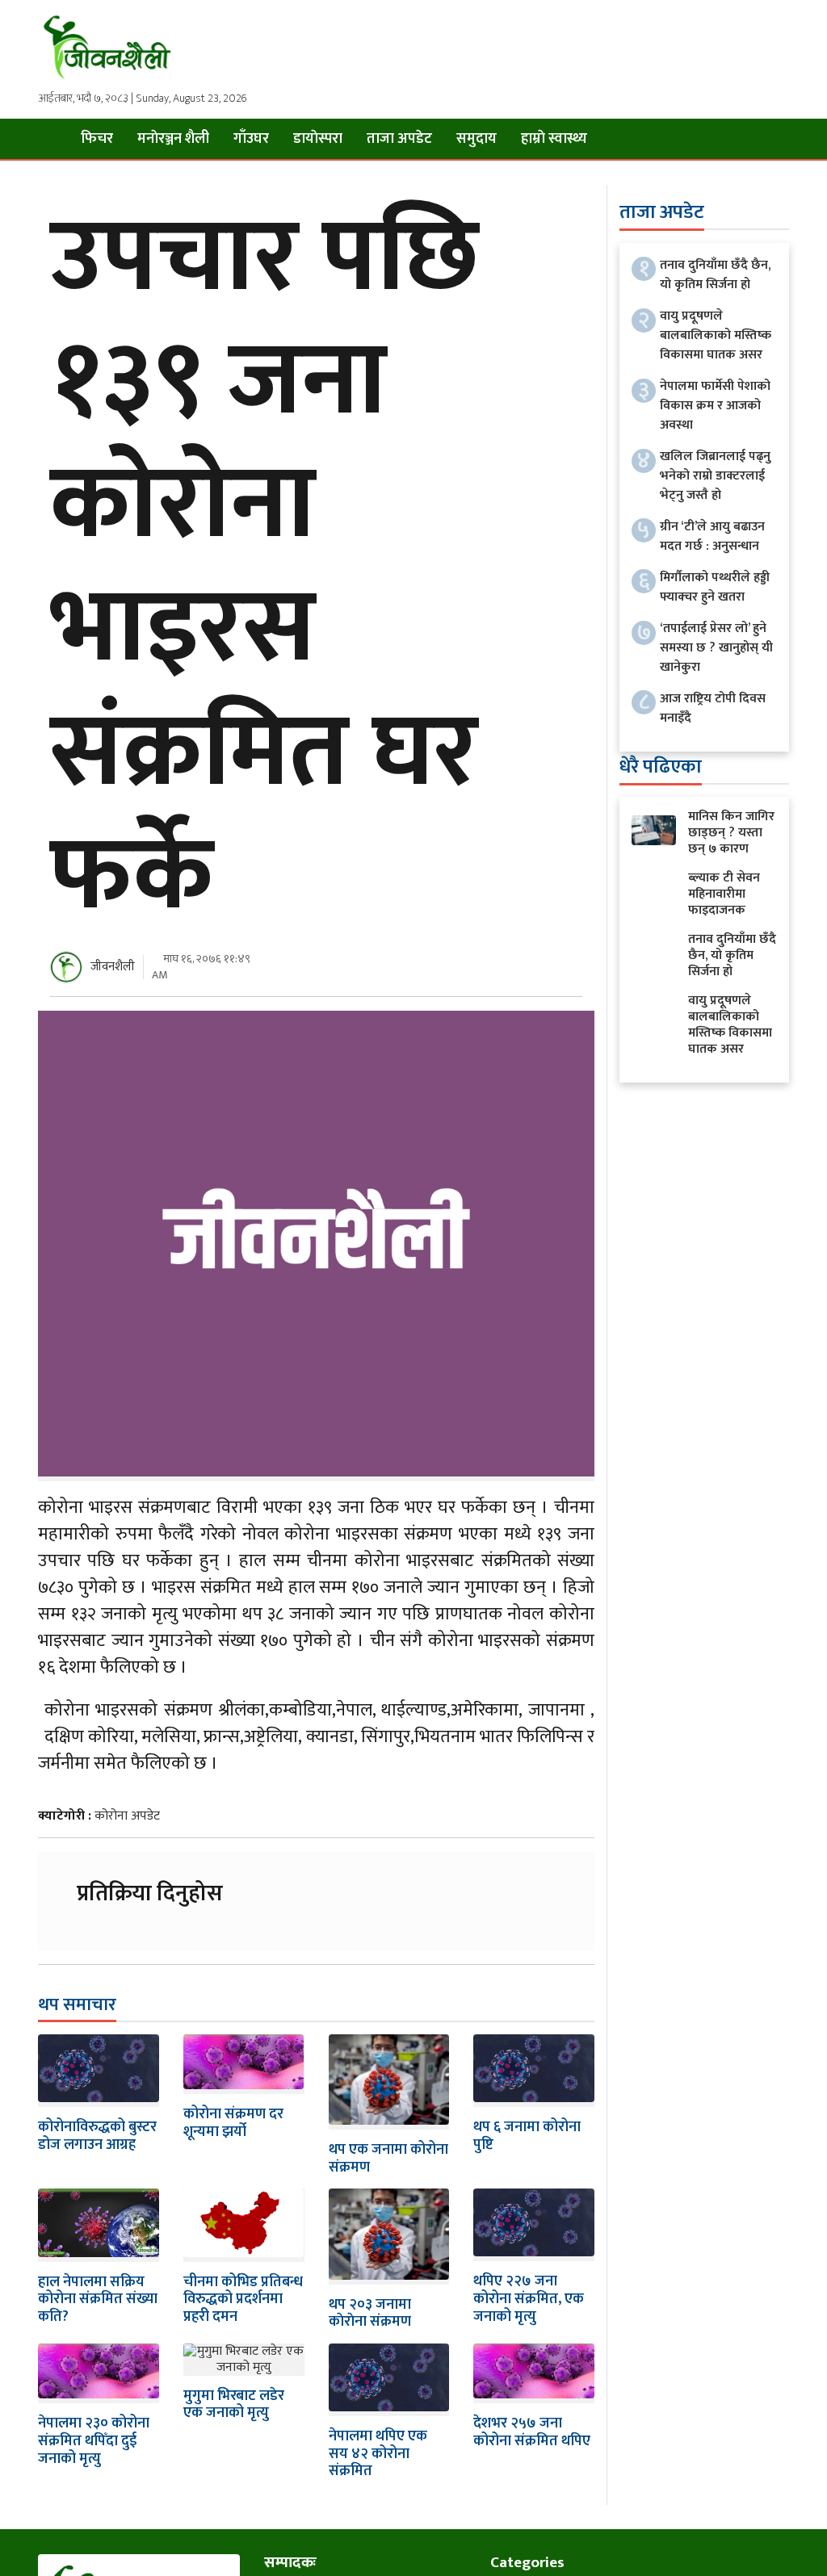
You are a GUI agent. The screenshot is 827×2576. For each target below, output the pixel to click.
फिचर (97, 139)
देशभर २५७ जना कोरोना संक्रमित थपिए (532, 2432)
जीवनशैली (113, 967)
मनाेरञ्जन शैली (173, 139)
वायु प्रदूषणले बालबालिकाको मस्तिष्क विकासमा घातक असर (716, 335)
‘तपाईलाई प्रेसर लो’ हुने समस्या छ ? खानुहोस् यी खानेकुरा (716, 648)
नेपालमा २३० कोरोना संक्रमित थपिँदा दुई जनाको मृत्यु (94, 2441)
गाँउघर (251, 139)
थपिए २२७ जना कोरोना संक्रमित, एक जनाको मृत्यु (529, 2299)
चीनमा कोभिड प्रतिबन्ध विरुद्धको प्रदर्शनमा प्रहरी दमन (243, 2300)
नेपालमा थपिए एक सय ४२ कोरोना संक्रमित (378, 2454)
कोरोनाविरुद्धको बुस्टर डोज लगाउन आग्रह (97, 2136)
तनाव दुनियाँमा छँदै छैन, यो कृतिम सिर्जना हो (715, 275)
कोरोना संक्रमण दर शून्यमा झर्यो (233, 2123)
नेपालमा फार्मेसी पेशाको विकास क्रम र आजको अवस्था (715, 406)
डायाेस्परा (318, 139)
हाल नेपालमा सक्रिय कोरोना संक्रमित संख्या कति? (98, 2300)
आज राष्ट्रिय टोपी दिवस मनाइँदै (713, 708)
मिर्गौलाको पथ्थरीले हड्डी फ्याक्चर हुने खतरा (715, 587)
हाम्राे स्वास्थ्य (554, 139)
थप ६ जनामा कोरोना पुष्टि (527, 2136)
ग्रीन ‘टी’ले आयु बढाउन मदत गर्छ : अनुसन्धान (712, 536)
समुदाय (476, 139)
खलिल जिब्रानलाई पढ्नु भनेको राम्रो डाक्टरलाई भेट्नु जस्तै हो (715, 476)
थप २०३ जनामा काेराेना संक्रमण (370, 2314)
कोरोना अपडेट (127, 1816)
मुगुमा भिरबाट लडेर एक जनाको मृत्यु (234, 2405)
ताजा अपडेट (399, 139)
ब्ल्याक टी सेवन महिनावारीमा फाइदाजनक (724, 894)
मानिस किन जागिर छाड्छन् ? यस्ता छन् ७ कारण (731, 833)
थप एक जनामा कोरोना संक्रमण (388, 2159)
